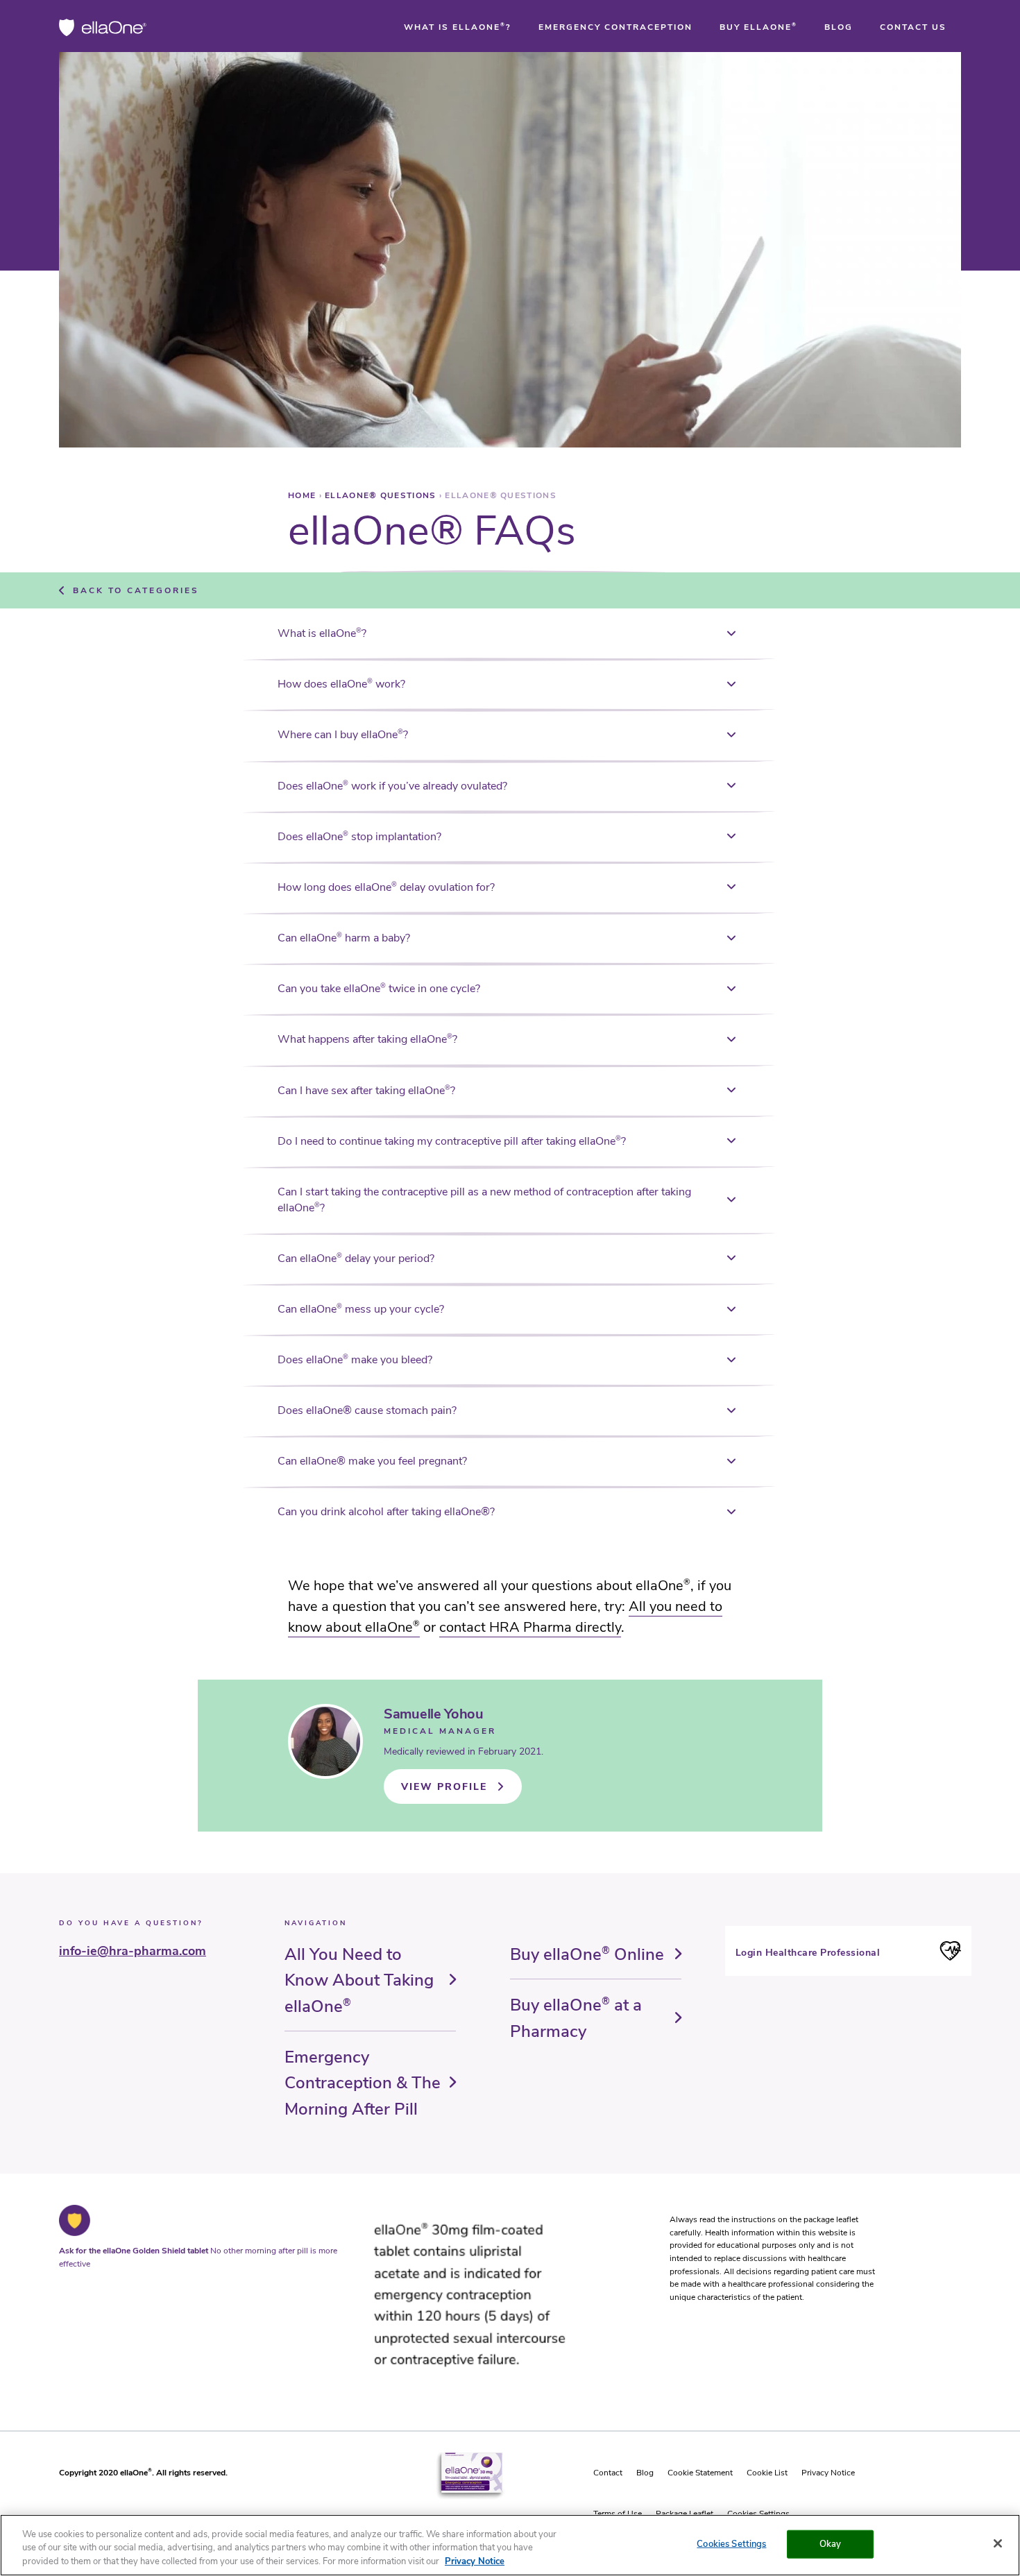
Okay (831, 2543)
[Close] (998, 2543)
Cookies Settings (758, 2514)
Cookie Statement (700, 2473)
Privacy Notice (828, 2473)
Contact (608, 2473)
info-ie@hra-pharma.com (133, 1951)
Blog (645, 2473)
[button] (458, 27)
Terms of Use (618, 2514)
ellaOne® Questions (382, 495)
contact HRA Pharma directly (530, 1627)
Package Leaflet (685, 2514)
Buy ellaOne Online (587, 1954)
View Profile (444, 1787)
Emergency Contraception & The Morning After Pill (363, 2083)
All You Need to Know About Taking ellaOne (359, 1980)
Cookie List (767, 2473)
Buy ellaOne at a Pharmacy (576, 2018)
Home (304, 495)
